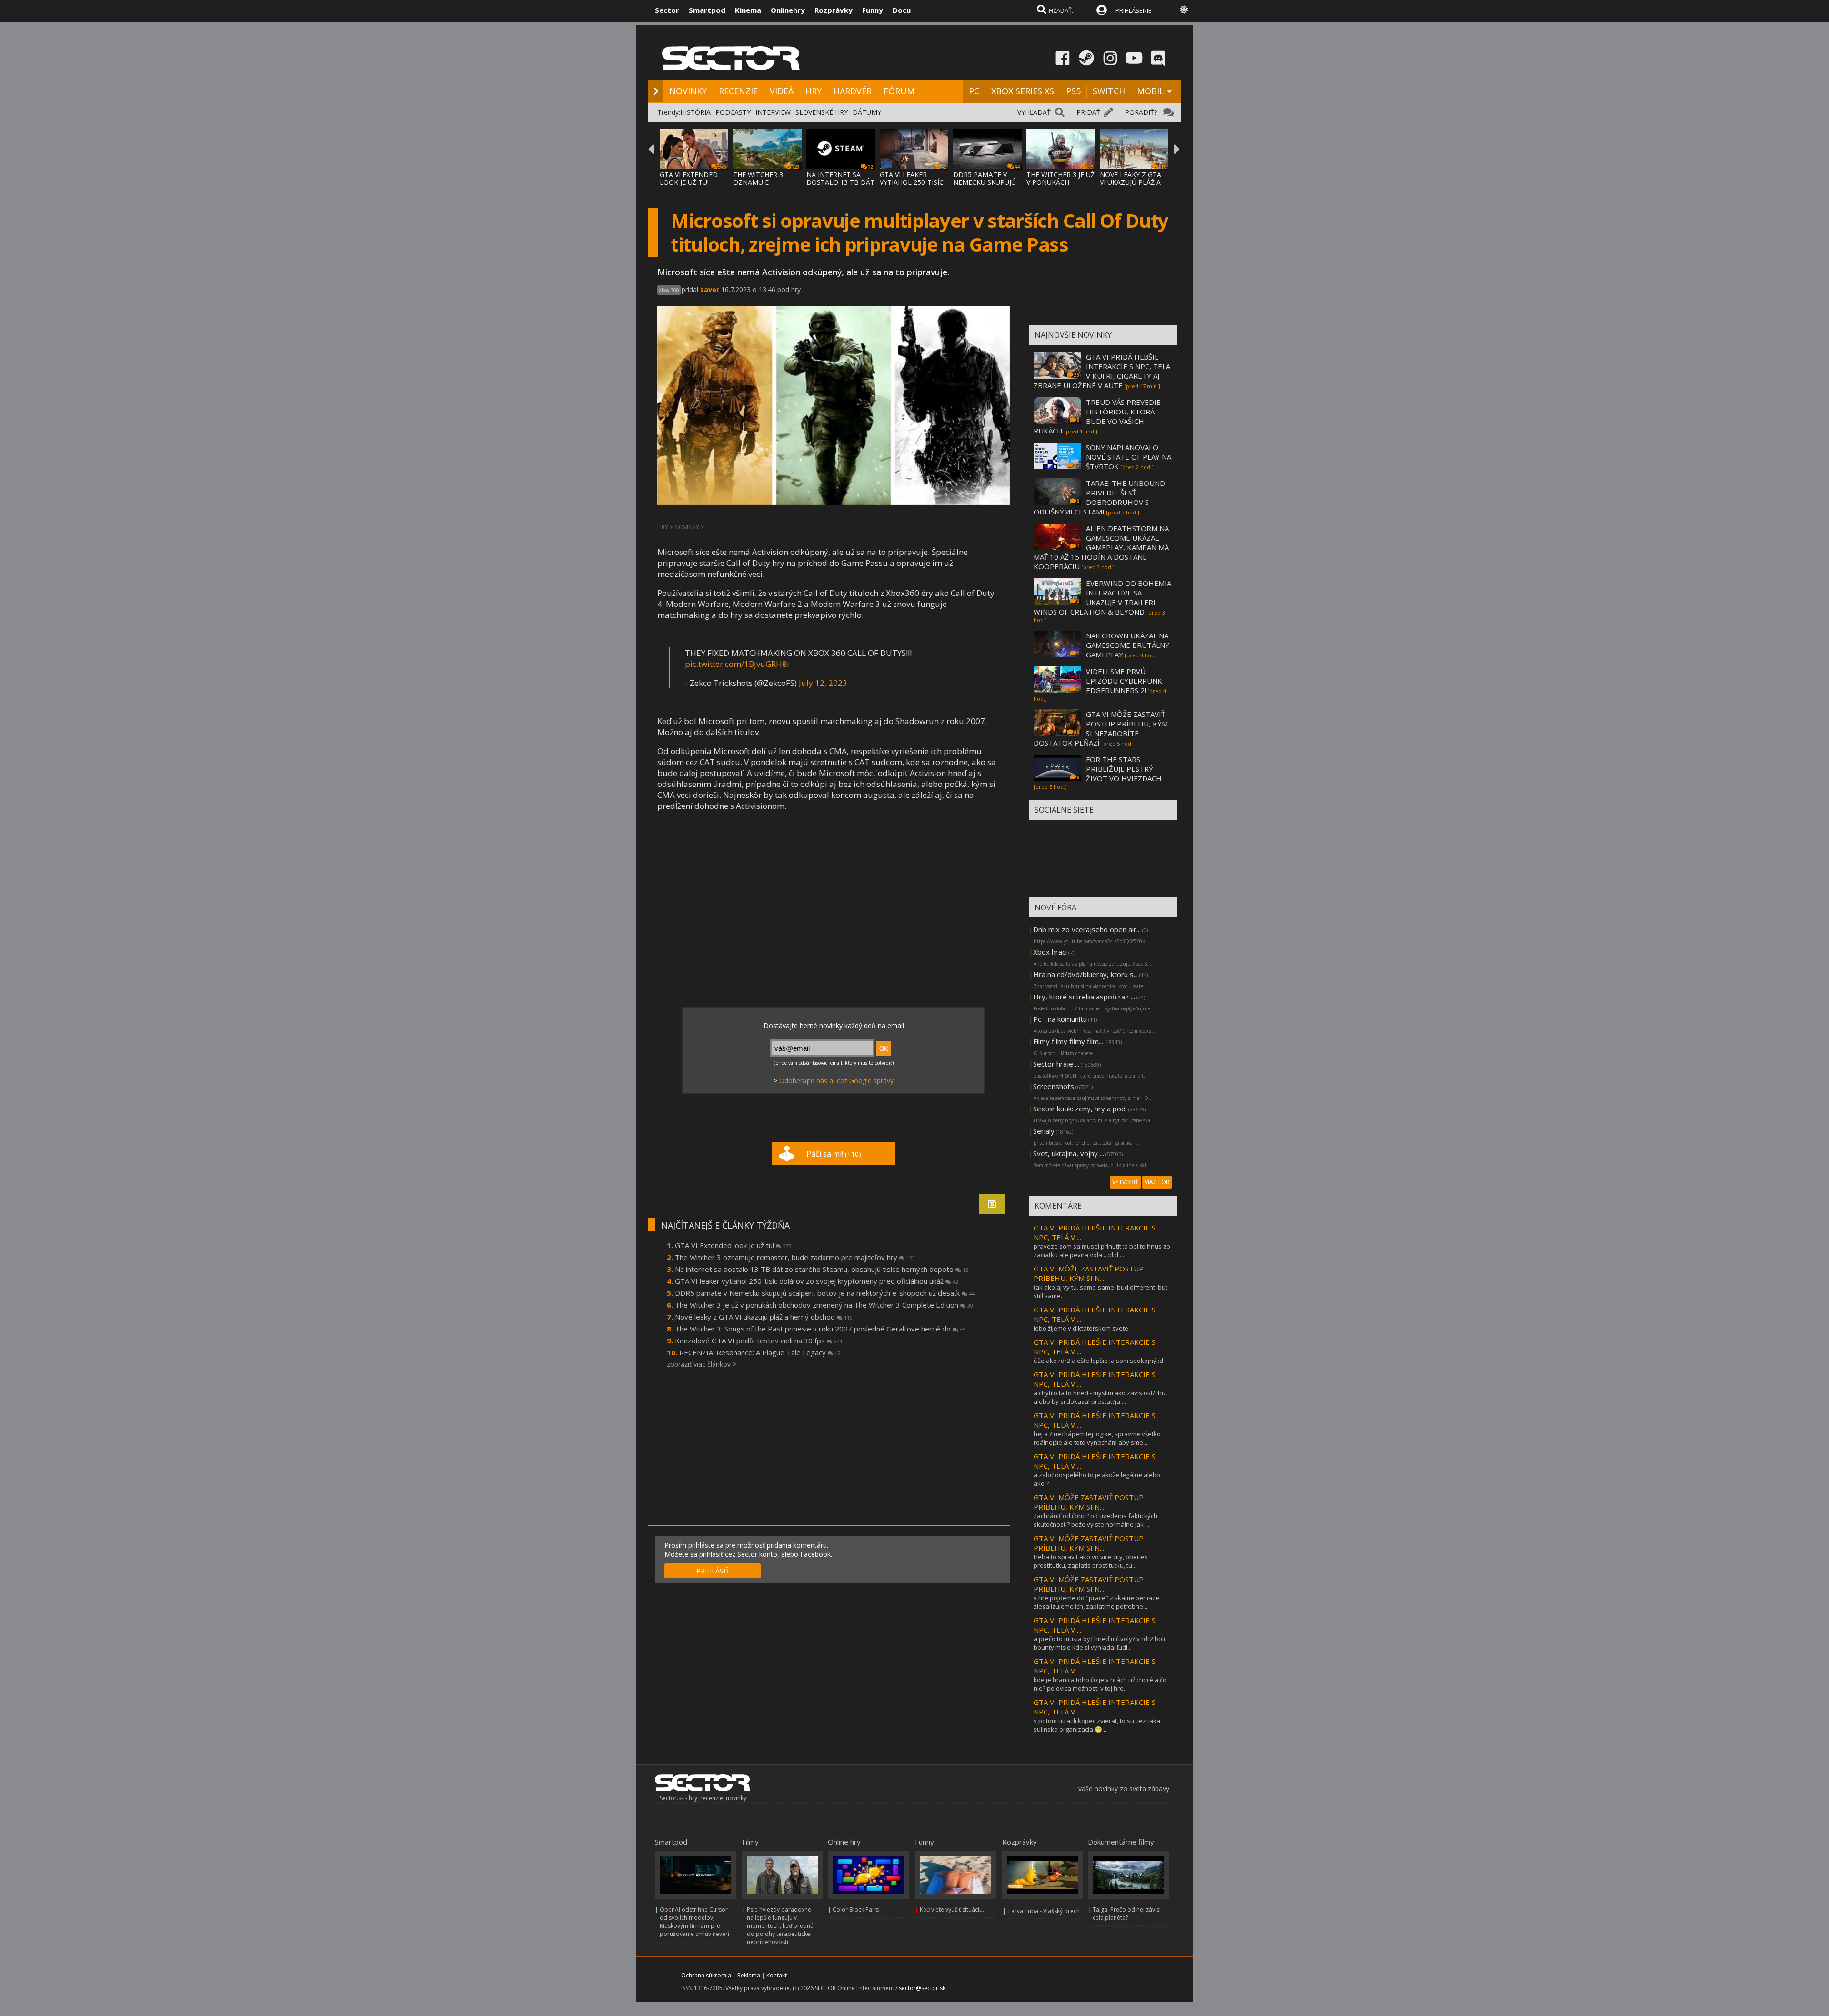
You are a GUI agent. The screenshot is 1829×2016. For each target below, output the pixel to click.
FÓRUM (899, 91)
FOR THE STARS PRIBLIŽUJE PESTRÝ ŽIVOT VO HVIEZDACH (1124, 769)
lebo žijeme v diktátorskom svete (1081, 1328)
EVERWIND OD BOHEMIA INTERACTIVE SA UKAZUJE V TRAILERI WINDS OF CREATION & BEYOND (1102, 597)
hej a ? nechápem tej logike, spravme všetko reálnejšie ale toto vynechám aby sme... (1097, 1438)
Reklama (749, 1975)
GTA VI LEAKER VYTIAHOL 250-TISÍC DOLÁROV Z (912, 182)
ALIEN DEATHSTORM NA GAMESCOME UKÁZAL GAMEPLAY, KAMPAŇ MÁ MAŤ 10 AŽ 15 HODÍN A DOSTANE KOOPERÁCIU (1101, 547)
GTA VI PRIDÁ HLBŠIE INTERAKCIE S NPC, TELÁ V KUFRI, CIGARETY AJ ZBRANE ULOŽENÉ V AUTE (1102, 371)
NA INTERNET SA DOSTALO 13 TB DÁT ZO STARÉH (840, 182)
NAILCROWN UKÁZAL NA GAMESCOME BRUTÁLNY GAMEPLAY (1128, 645)
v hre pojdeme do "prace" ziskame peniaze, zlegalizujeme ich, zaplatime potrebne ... (1097, 1602)
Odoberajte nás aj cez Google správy (836, 1081)
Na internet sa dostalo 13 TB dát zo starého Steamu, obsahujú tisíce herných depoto (822, 1269)
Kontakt (777, 1975)
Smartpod (707, 10)
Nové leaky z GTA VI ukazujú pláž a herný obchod (764, 1317)
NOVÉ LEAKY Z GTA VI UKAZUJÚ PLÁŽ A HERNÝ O (1131, 182)
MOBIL (1151, 91)
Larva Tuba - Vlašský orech (1044, 1911)
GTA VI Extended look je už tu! (733, 1245)
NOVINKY (688, 91)
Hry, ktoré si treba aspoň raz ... (1084, 997)
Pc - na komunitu (1060, 1019)
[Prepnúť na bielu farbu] (1184, 10)
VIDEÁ (782, 91)
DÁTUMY (867, 112)
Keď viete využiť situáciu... (953, 1910)
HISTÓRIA (695, 112)
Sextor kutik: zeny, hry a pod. (1080, 1109)
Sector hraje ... (1056, 1064)
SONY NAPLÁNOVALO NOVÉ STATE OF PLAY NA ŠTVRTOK (1129, 457)
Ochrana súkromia (706, 1975)
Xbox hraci (1050, 952)
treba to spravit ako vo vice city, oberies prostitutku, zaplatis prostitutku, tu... (1091, 1561)
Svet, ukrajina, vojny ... (1069, 1153)
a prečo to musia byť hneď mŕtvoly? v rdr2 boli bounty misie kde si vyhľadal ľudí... (1099, 1643)
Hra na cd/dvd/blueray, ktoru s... (1085, 974)
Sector (667, 10)
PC (974, 91)
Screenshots (1054, 1086)
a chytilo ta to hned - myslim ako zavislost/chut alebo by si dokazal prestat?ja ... (1100, 1397)
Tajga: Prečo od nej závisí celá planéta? (1127, 1914)
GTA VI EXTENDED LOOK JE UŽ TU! (689, 178)
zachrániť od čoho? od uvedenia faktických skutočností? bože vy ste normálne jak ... (1095, 1520)
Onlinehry (788, 10)
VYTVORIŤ (1125, 1182)
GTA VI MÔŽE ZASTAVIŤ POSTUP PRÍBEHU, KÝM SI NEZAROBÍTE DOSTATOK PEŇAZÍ (1101, 728)
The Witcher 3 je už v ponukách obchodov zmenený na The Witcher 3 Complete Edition (824, 1305)
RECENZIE (738, 91)
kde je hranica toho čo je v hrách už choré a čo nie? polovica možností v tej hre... (1100, 1684)
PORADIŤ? (1141, 112)
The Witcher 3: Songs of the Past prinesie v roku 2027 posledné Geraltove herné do (820, 1329)
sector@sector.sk (922, 1988)
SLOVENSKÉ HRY (822, 112)
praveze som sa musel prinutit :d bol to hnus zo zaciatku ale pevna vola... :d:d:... (1102, 1250)
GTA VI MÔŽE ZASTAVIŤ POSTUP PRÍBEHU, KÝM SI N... (1089, 1273)
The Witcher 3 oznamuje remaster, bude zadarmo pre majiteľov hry (795, 1257)
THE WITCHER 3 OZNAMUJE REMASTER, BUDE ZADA (762, 186)
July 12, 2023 (823, 683)
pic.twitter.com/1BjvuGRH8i (737, 664)
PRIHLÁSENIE (1134, 10)
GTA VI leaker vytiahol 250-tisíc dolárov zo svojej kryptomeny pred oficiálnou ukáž (817, 1281)
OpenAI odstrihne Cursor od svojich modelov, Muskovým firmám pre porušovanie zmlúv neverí (694, 1922)
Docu (902, 10)
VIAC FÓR (1157, 1182)
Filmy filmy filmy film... (1068, 1041)
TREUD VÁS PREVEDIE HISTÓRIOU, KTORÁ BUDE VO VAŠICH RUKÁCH (1097, 416)
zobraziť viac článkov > (702, 1364)
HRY (814, 91)
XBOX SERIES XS (1023, 91)
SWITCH (1109, 91)
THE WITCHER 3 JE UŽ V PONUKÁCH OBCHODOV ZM (1060, 182)
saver (710, 289)
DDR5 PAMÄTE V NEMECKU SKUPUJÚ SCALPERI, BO (985, 182)
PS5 (1073, 91)
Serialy (1044, 1131)
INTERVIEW (773, 112)
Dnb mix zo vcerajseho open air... (1087, 929)
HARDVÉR (853, 91)
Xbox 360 (669, 290)
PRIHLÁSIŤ (713, 1571)
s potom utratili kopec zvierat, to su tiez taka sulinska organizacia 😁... (1097, 1725)
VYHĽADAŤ (1034, 112)
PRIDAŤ (1088, 112)
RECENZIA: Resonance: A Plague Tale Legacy (760, 1352)
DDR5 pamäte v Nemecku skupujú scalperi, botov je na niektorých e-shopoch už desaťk (825, 1293)
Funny (873, 10)
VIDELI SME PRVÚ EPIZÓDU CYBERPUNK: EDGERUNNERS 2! (1125, 681)
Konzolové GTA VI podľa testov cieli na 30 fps (759, 1341)
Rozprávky (834, 10)
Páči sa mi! (834, 1154)
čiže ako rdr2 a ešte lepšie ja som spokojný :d (1098, 1361)
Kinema (748, 10)
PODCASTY (733, 112)
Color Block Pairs (856, 1910)
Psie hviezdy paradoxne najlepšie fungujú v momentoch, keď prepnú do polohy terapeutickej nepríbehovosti (780, 1926)
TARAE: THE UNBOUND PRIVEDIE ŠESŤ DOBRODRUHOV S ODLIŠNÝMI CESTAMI (1099, 497)
